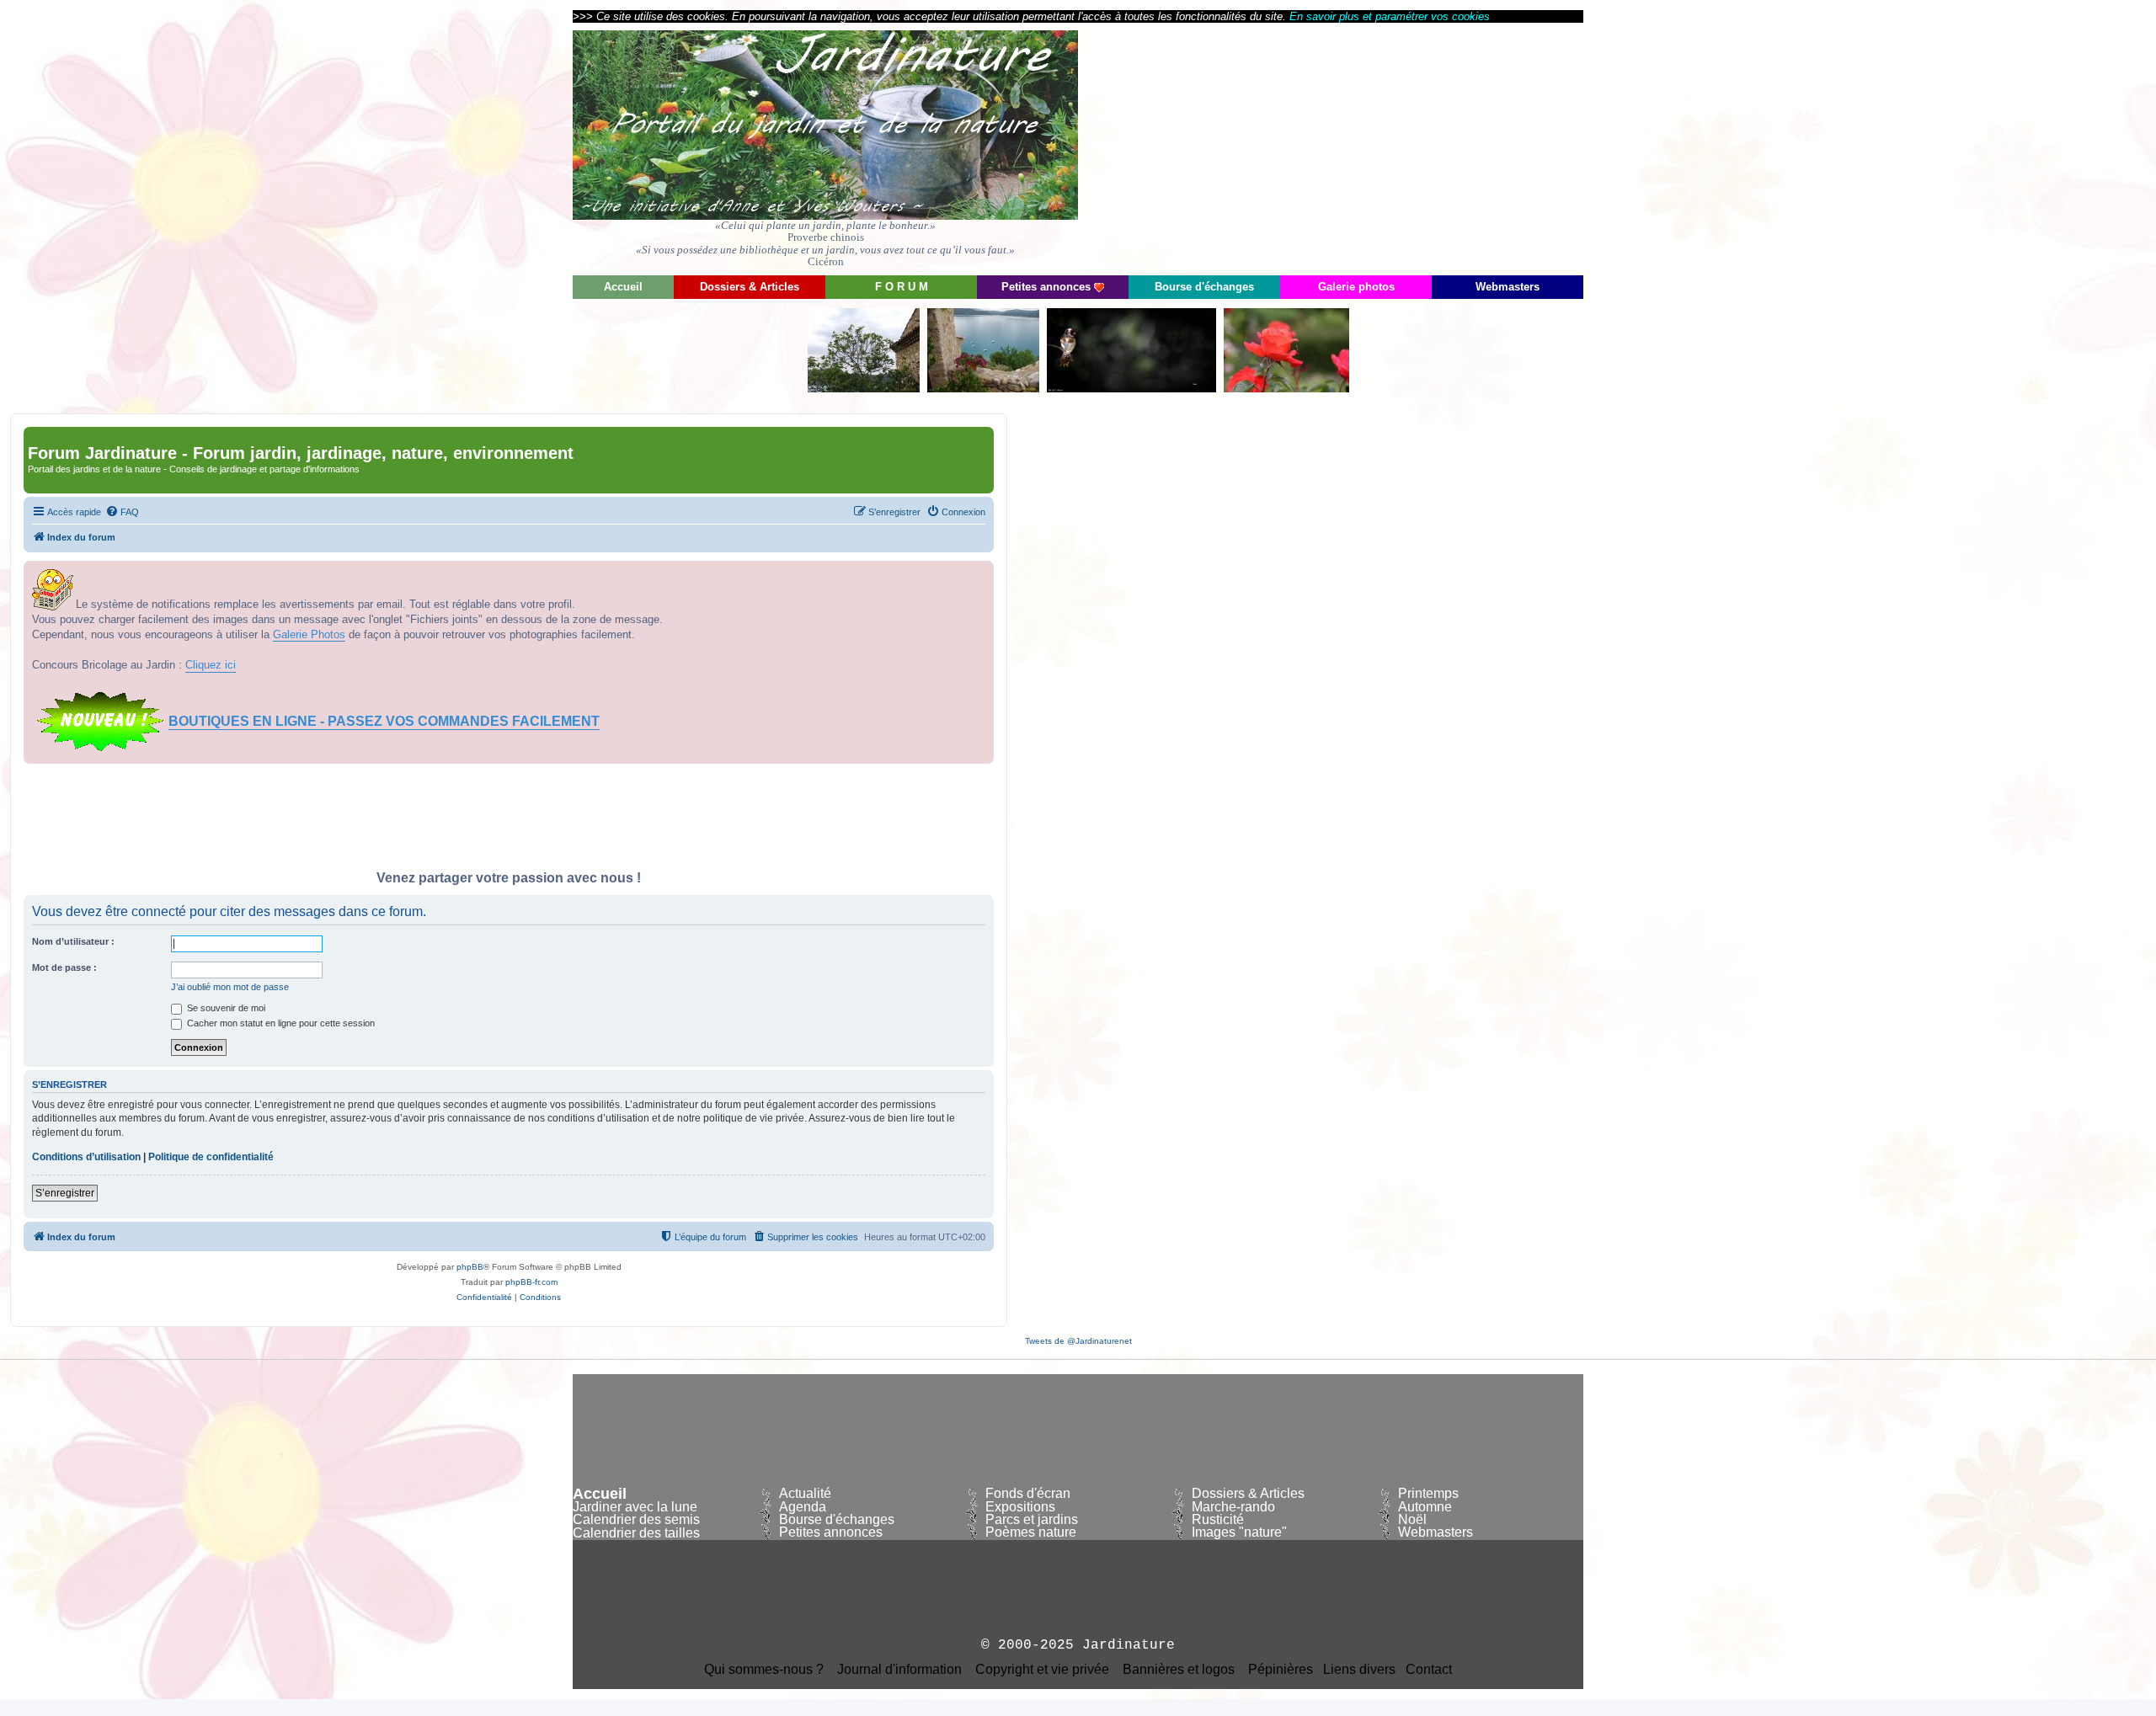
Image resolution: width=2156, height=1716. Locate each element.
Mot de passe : (64, 967)
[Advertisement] (1432, 147)
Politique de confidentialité (211, 1157)
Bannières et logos (1179, 1670)
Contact (1429, 1670)
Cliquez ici (211, 665)
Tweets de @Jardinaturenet (1078, 1341)
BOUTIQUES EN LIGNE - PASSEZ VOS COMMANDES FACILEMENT (384, 721)
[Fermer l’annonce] (980, 574)
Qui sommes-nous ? (764, 1670)
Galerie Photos (309, 634)
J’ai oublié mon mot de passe (230, 987)
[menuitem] (122, 512)
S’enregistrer (65, 1193)
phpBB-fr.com (531, 1282)
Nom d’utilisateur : (73, 941)
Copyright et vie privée (1042, 1670)
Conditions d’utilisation (86, 1157)
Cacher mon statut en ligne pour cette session (280, 1023)
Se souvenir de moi (225, 1008)
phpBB (470, 1267)
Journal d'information (899, 1670)
